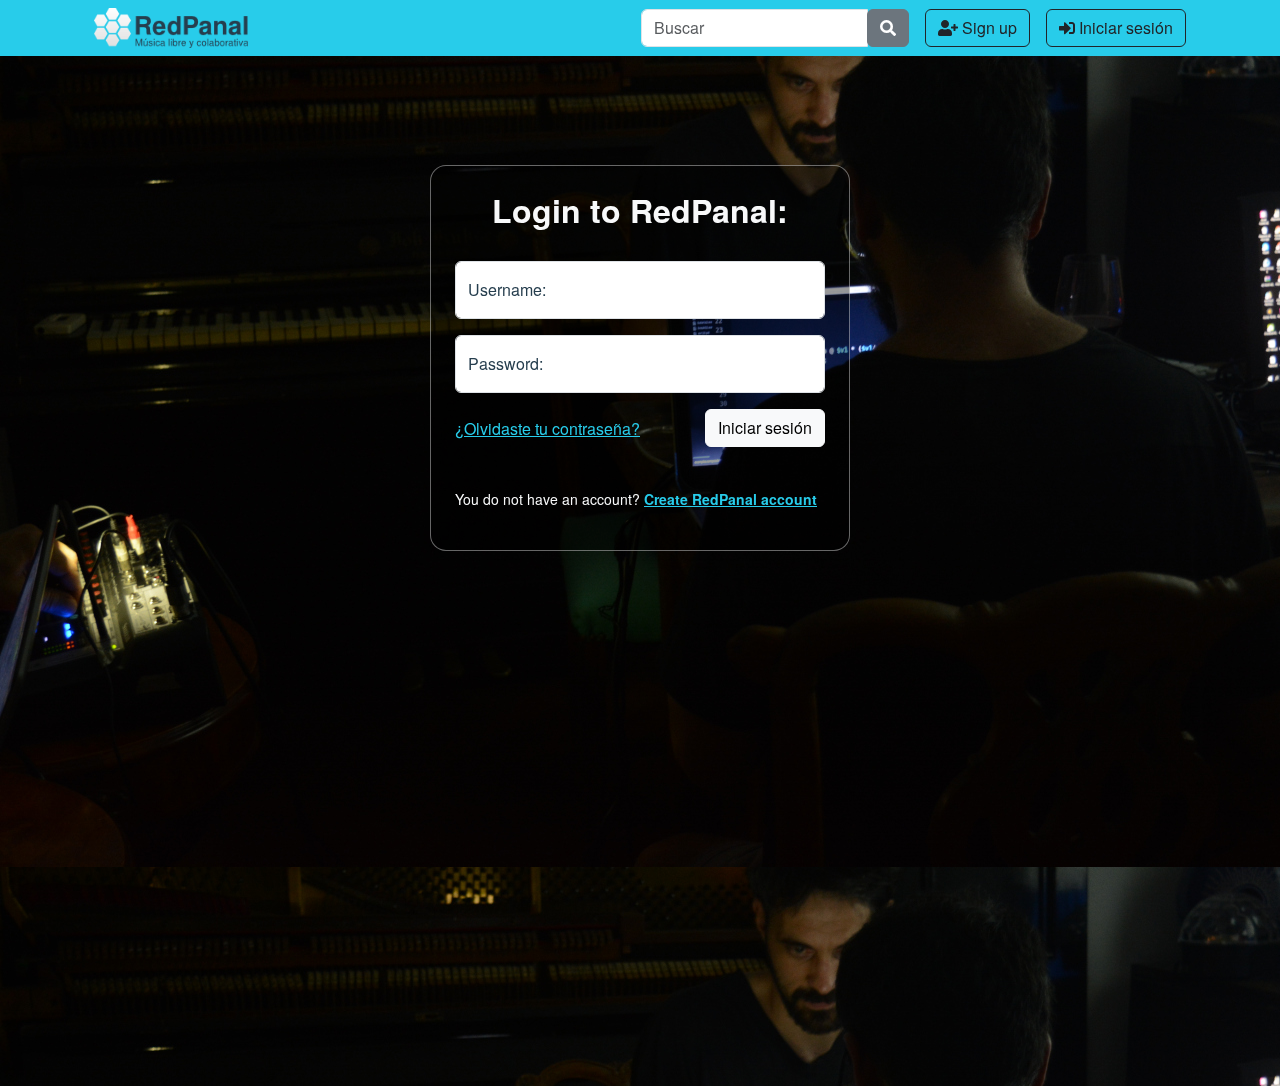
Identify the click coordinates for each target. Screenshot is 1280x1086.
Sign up (987, 27)
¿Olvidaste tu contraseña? (547, 428)
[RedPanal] (171, 28)
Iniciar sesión (1124, 27)
